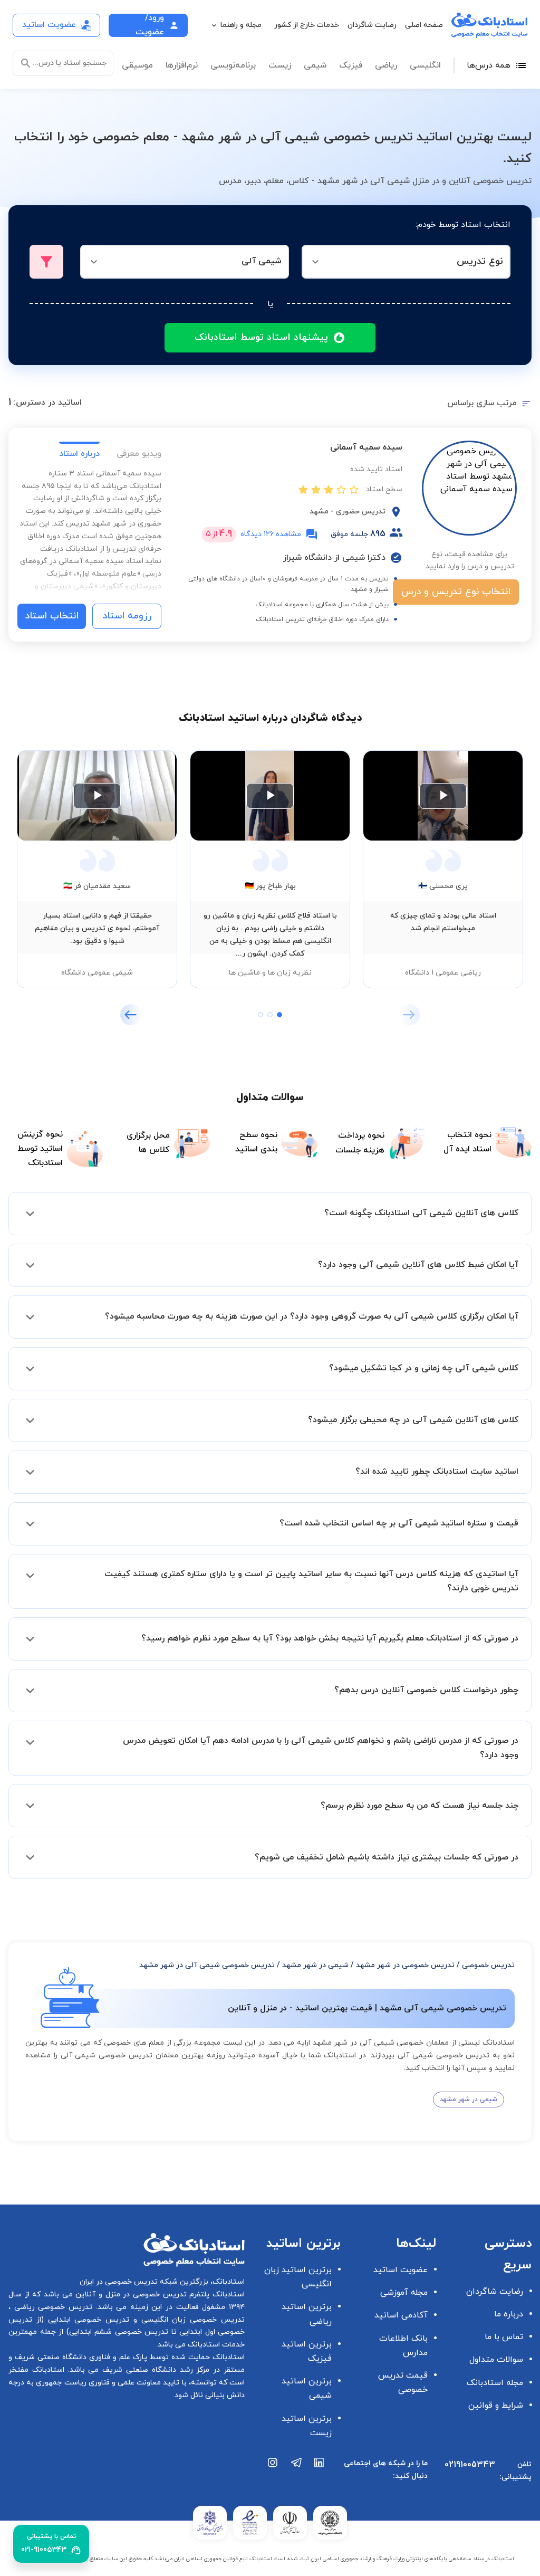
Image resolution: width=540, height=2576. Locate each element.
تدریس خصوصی (488, 1965)
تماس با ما (504, 2337)
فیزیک (351, 65)
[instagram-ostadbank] (273, 2474)
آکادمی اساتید (401, 2315)
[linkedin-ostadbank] (320, 2474)
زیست (280, 65)
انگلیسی (425, 65)
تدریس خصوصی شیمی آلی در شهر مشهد (207, 1965)
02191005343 (470, 2465)
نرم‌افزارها (182, 65)
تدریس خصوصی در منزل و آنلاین (130, 2294)
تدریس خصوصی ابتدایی (86, 2320)
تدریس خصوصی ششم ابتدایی (119, 2332)
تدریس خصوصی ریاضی (51, 2307)
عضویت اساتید (401, 2270)
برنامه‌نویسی (233, 65)
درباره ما (509, 2314)
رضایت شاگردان (372, 25)
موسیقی (137, 65)
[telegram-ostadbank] (296, 2474)
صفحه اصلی (424, 25)
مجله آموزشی (404, 2293)
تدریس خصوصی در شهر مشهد (405, 1965)
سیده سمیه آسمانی (366, 447)
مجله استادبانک (495, 2383)
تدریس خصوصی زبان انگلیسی (191, 2320)
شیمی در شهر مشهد (315, 1965)
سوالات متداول (496, 2360)
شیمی (315, 65)
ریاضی (386, 65)
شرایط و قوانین (496, 2406)
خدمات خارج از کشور (307, 25)
